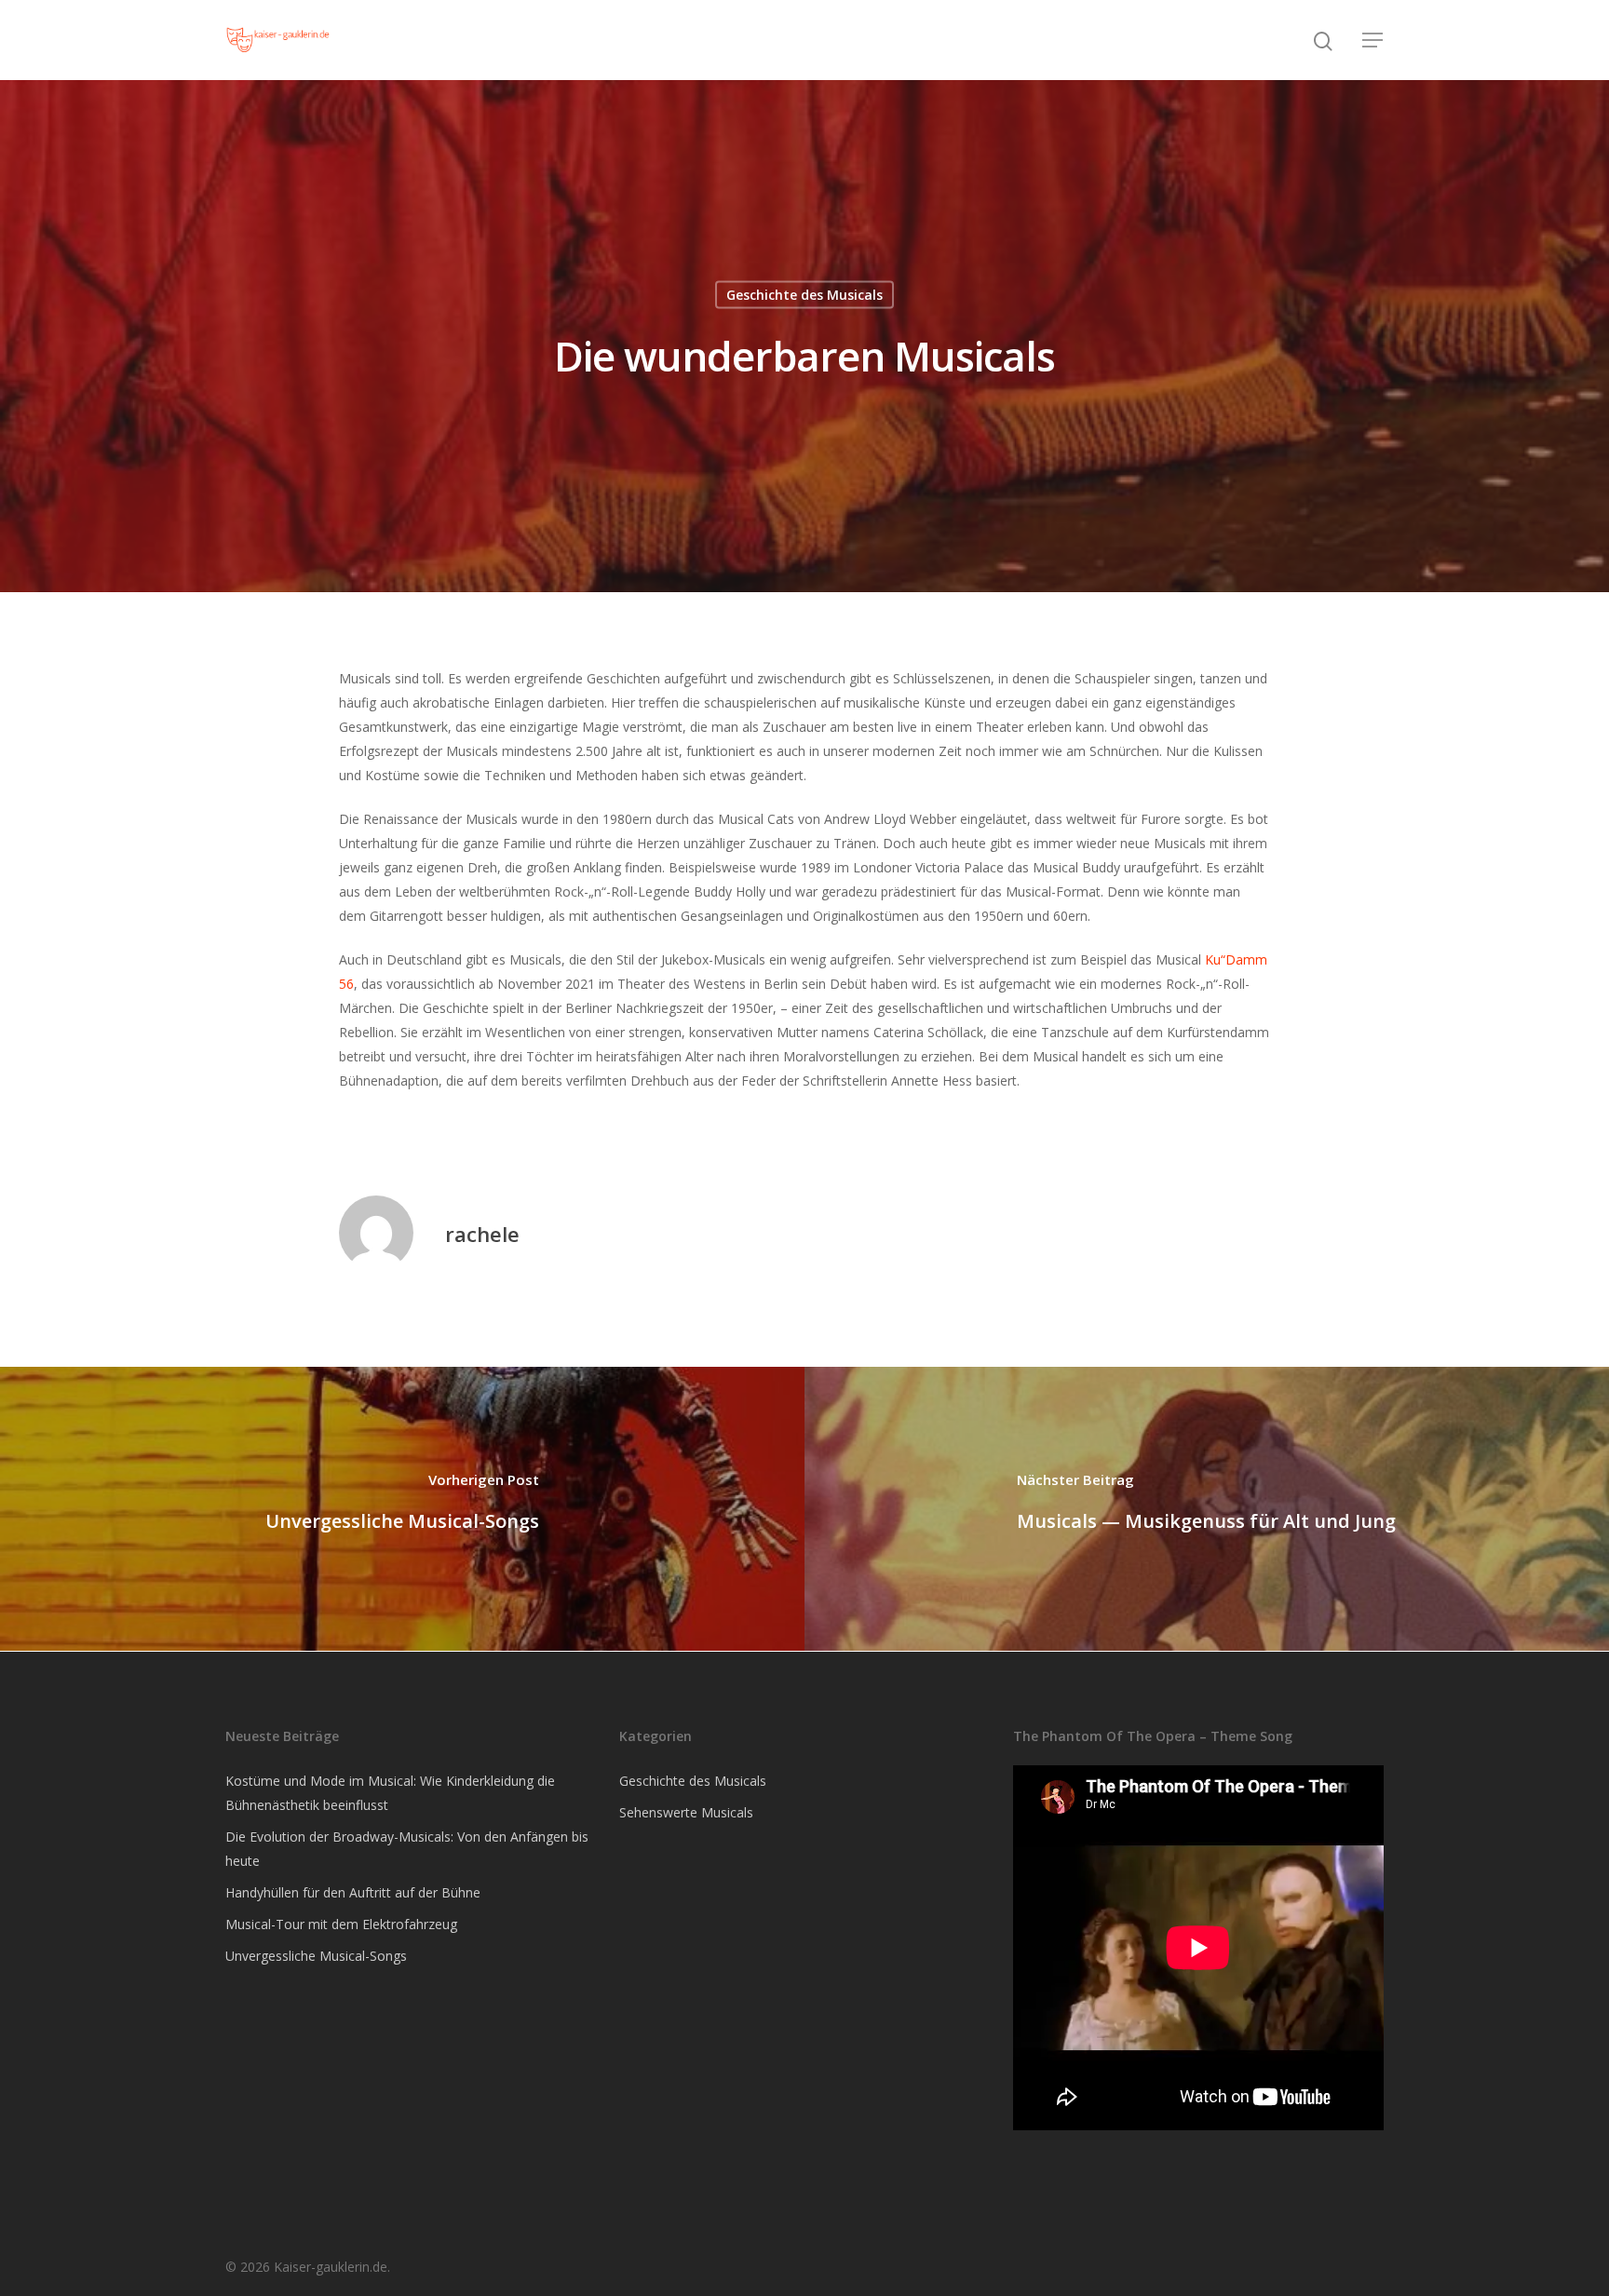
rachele (482, 1234)
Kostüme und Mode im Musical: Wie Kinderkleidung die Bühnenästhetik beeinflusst (390, 1793)
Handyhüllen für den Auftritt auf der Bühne (353, 1892)
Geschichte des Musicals (804, 295)
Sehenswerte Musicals (686, 1812)
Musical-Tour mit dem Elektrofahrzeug (341, 1924)
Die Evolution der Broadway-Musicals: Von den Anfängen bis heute (407, 1849)
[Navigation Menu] (1373, 40)
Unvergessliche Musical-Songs (316, 1956)
